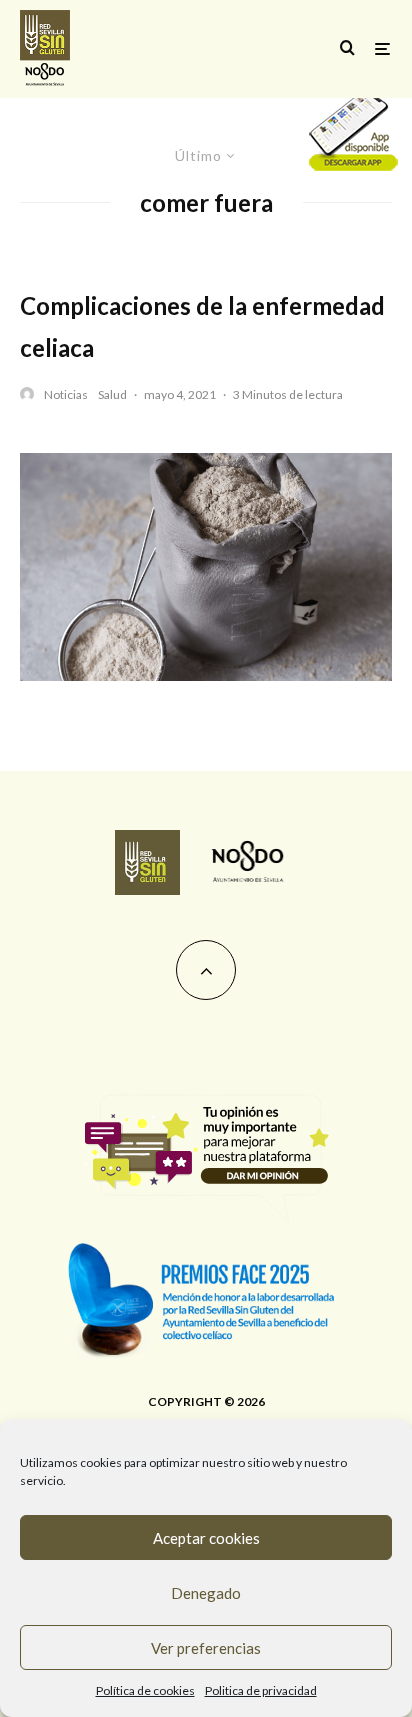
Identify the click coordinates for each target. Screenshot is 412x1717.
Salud (112, 394)
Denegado (206, 1593)
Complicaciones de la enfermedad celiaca (202, 326)
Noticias (66, 394)
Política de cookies (145, 1690)
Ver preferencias (206, 1648)
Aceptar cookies (206, 1538)
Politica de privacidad (261, 1690)
